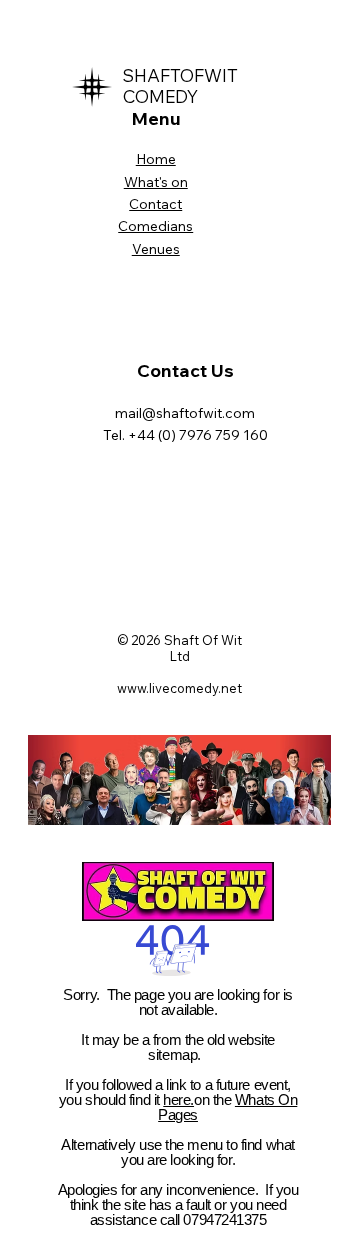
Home (156, 159)
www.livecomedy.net (179, 688)
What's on (156, 182)
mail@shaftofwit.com (185, 413)
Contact (155, 204)
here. (178, 1099)
